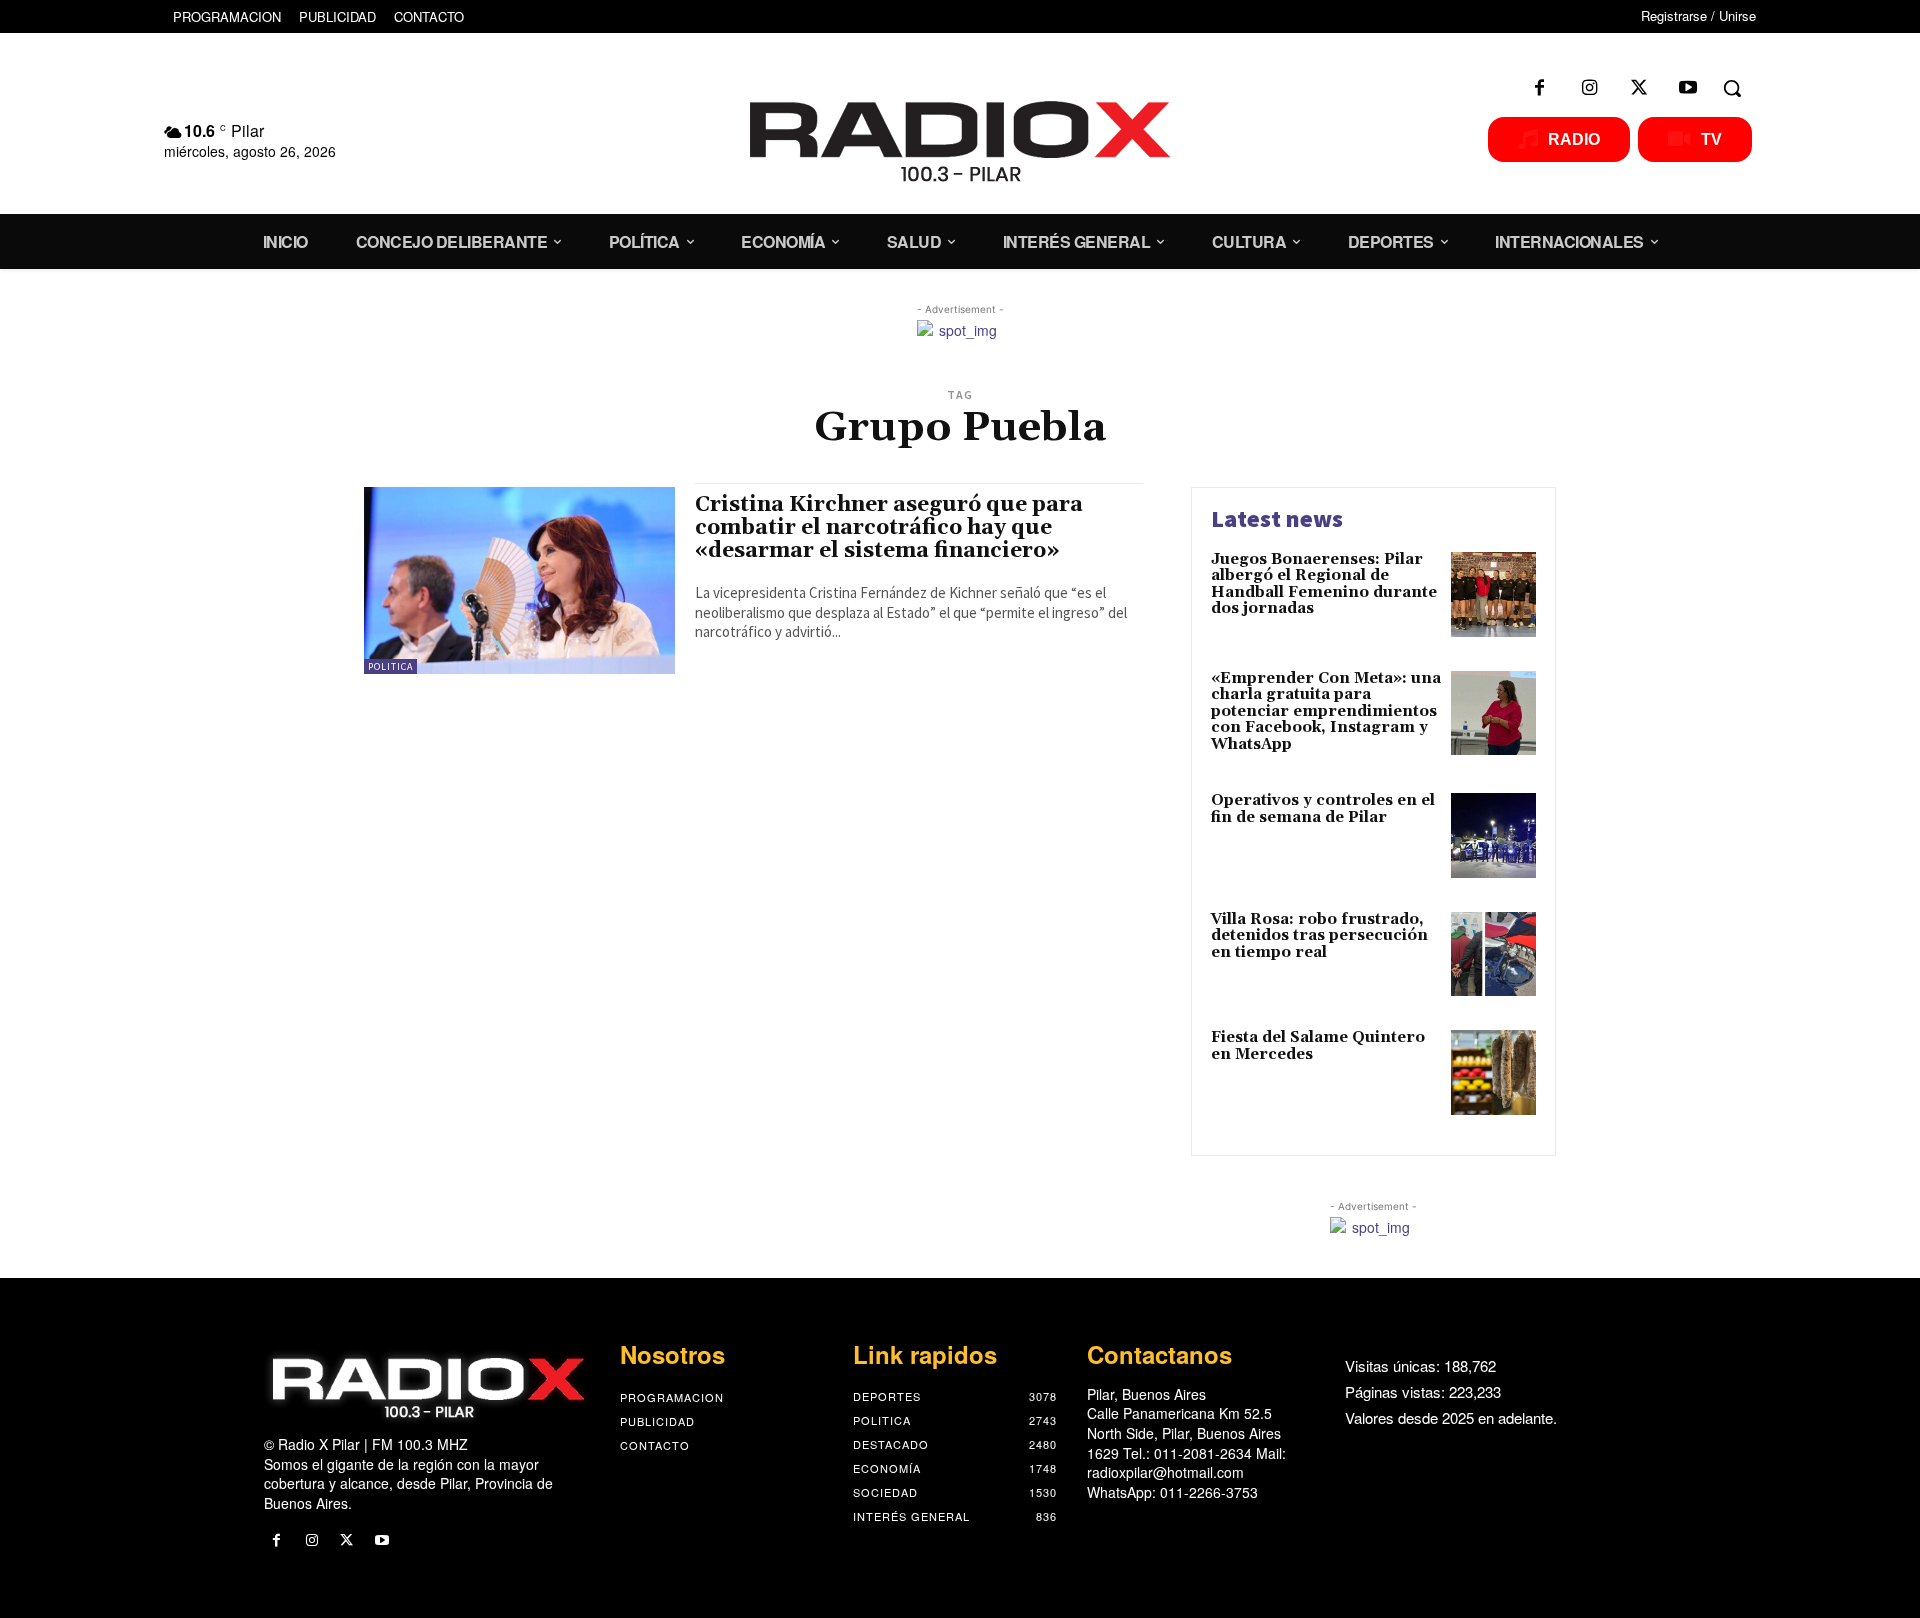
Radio (1574, 139)
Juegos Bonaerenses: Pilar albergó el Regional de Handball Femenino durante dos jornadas (1324, 584)
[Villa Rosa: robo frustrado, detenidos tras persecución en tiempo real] (1493, 954)
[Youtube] (1688, 88)
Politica (390, 666)
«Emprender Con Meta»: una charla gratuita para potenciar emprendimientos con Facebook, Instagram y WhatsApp (1326, 711)
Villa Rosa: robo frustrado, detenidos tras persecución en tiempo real (1319, 936)
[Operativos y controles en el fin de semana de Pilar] (1493, 835)
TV (1711, 139)
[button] (1732, 88)
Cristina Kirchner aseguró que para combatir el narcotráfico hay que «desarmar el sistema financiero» (889, 528)
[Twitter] (1639, 88)
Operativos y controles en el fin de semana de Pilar (1323, 809)
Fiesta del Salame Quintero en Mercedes (1318, 1046)
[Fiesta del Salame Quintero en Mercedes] (1493, 1072)
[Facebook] (1540, 88)
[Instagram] (1589, 88)
